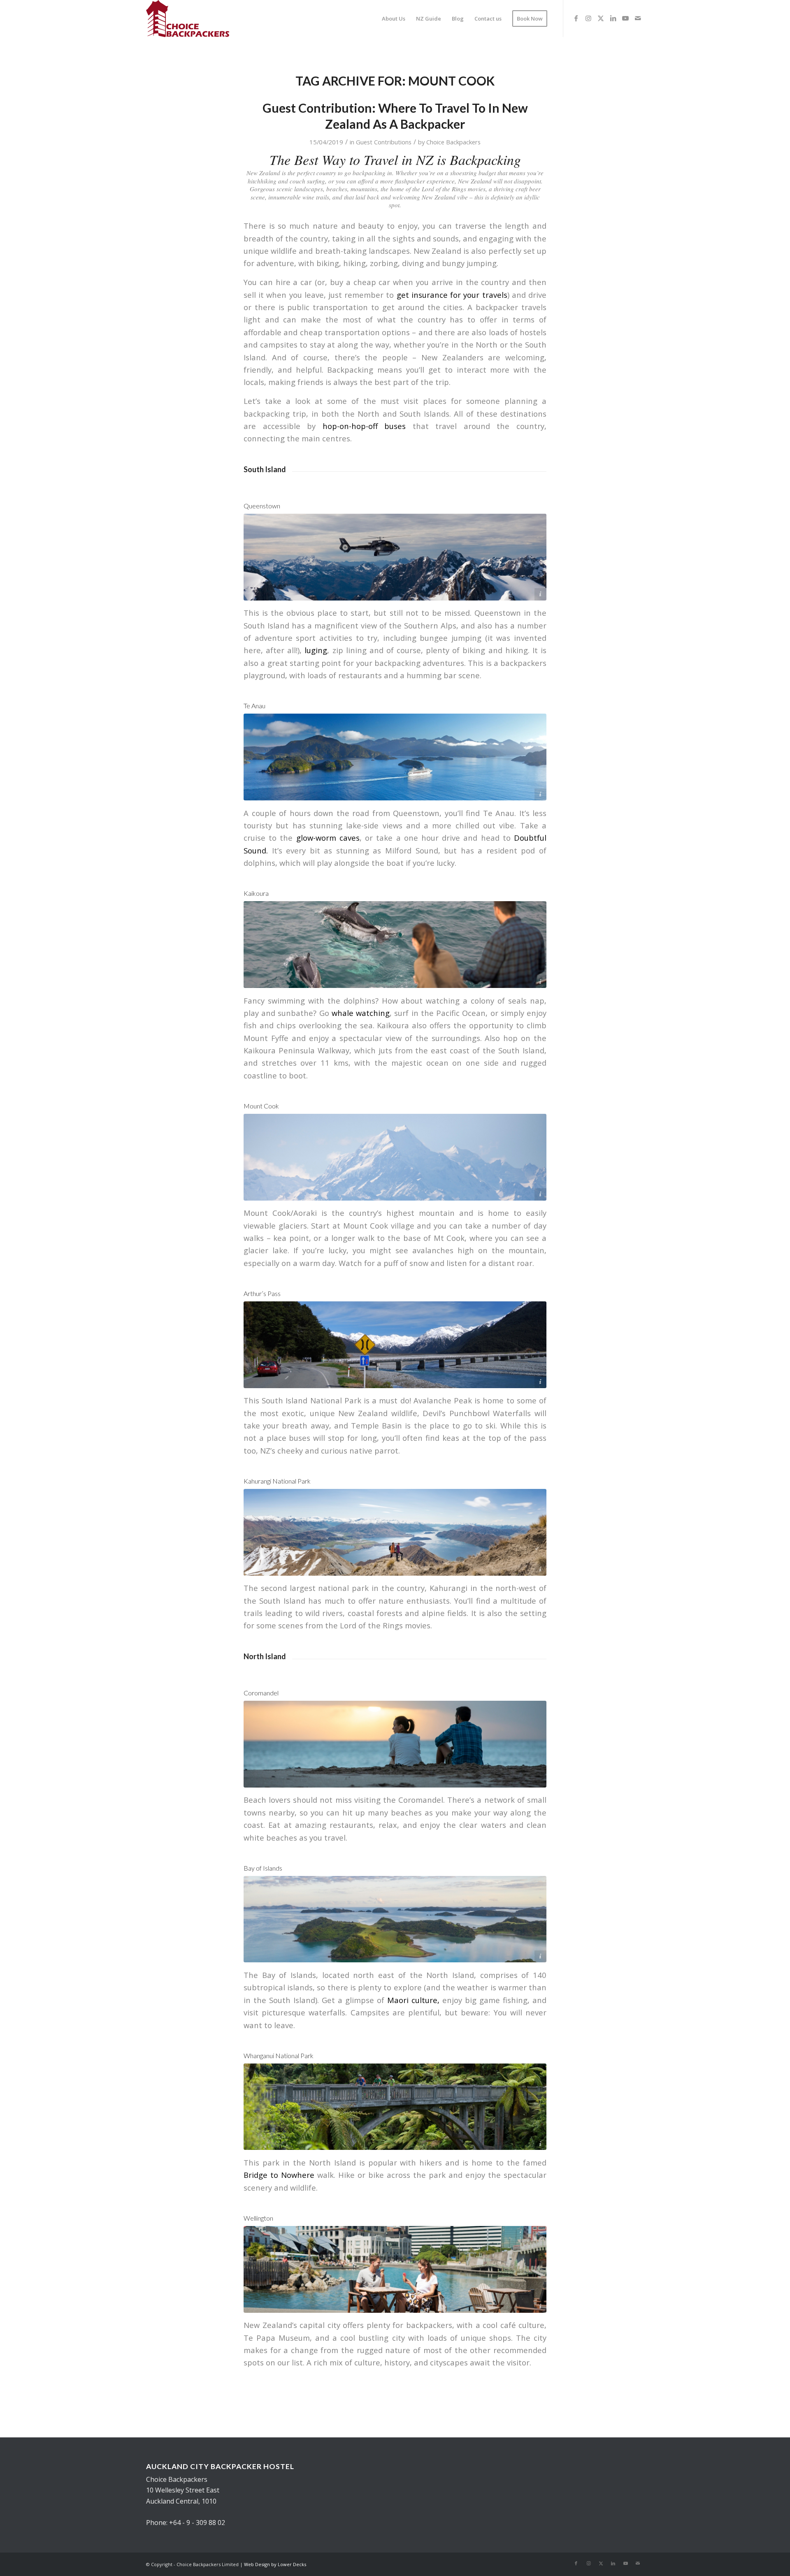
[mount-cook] (395, 1157)
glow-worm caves (328, 838)
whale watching (361, 1013)
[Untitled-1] (188, 19)
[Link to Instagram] (588, 18)
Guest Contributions (384, 142)
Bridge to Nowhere (279, 2175)
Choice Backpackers (453, 142)
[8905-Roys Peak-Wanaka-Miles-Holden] (395, 1532)
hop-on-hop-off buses (364, 426)
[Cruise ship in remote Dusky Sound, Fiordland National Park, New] (395, 757)
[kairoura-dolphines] (395, 945)
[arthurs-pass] (395, 1345)
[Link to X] (601, 18)
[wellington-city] (395, 2269)
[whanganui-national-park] (395, 2107)
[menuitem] (394, 19)
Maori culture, (413, 2000)
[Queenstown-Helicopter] (395, 557)
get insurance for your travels (452, 295)
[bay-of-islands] (395, 1919)
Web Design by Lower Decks (275, 2564)
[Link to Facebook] (576, 18)
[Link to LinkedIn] (613, 18)
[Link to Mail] (638, 18)
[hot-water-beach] (395, 1744)
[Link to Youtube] (625, 18)
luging (316, 650)
